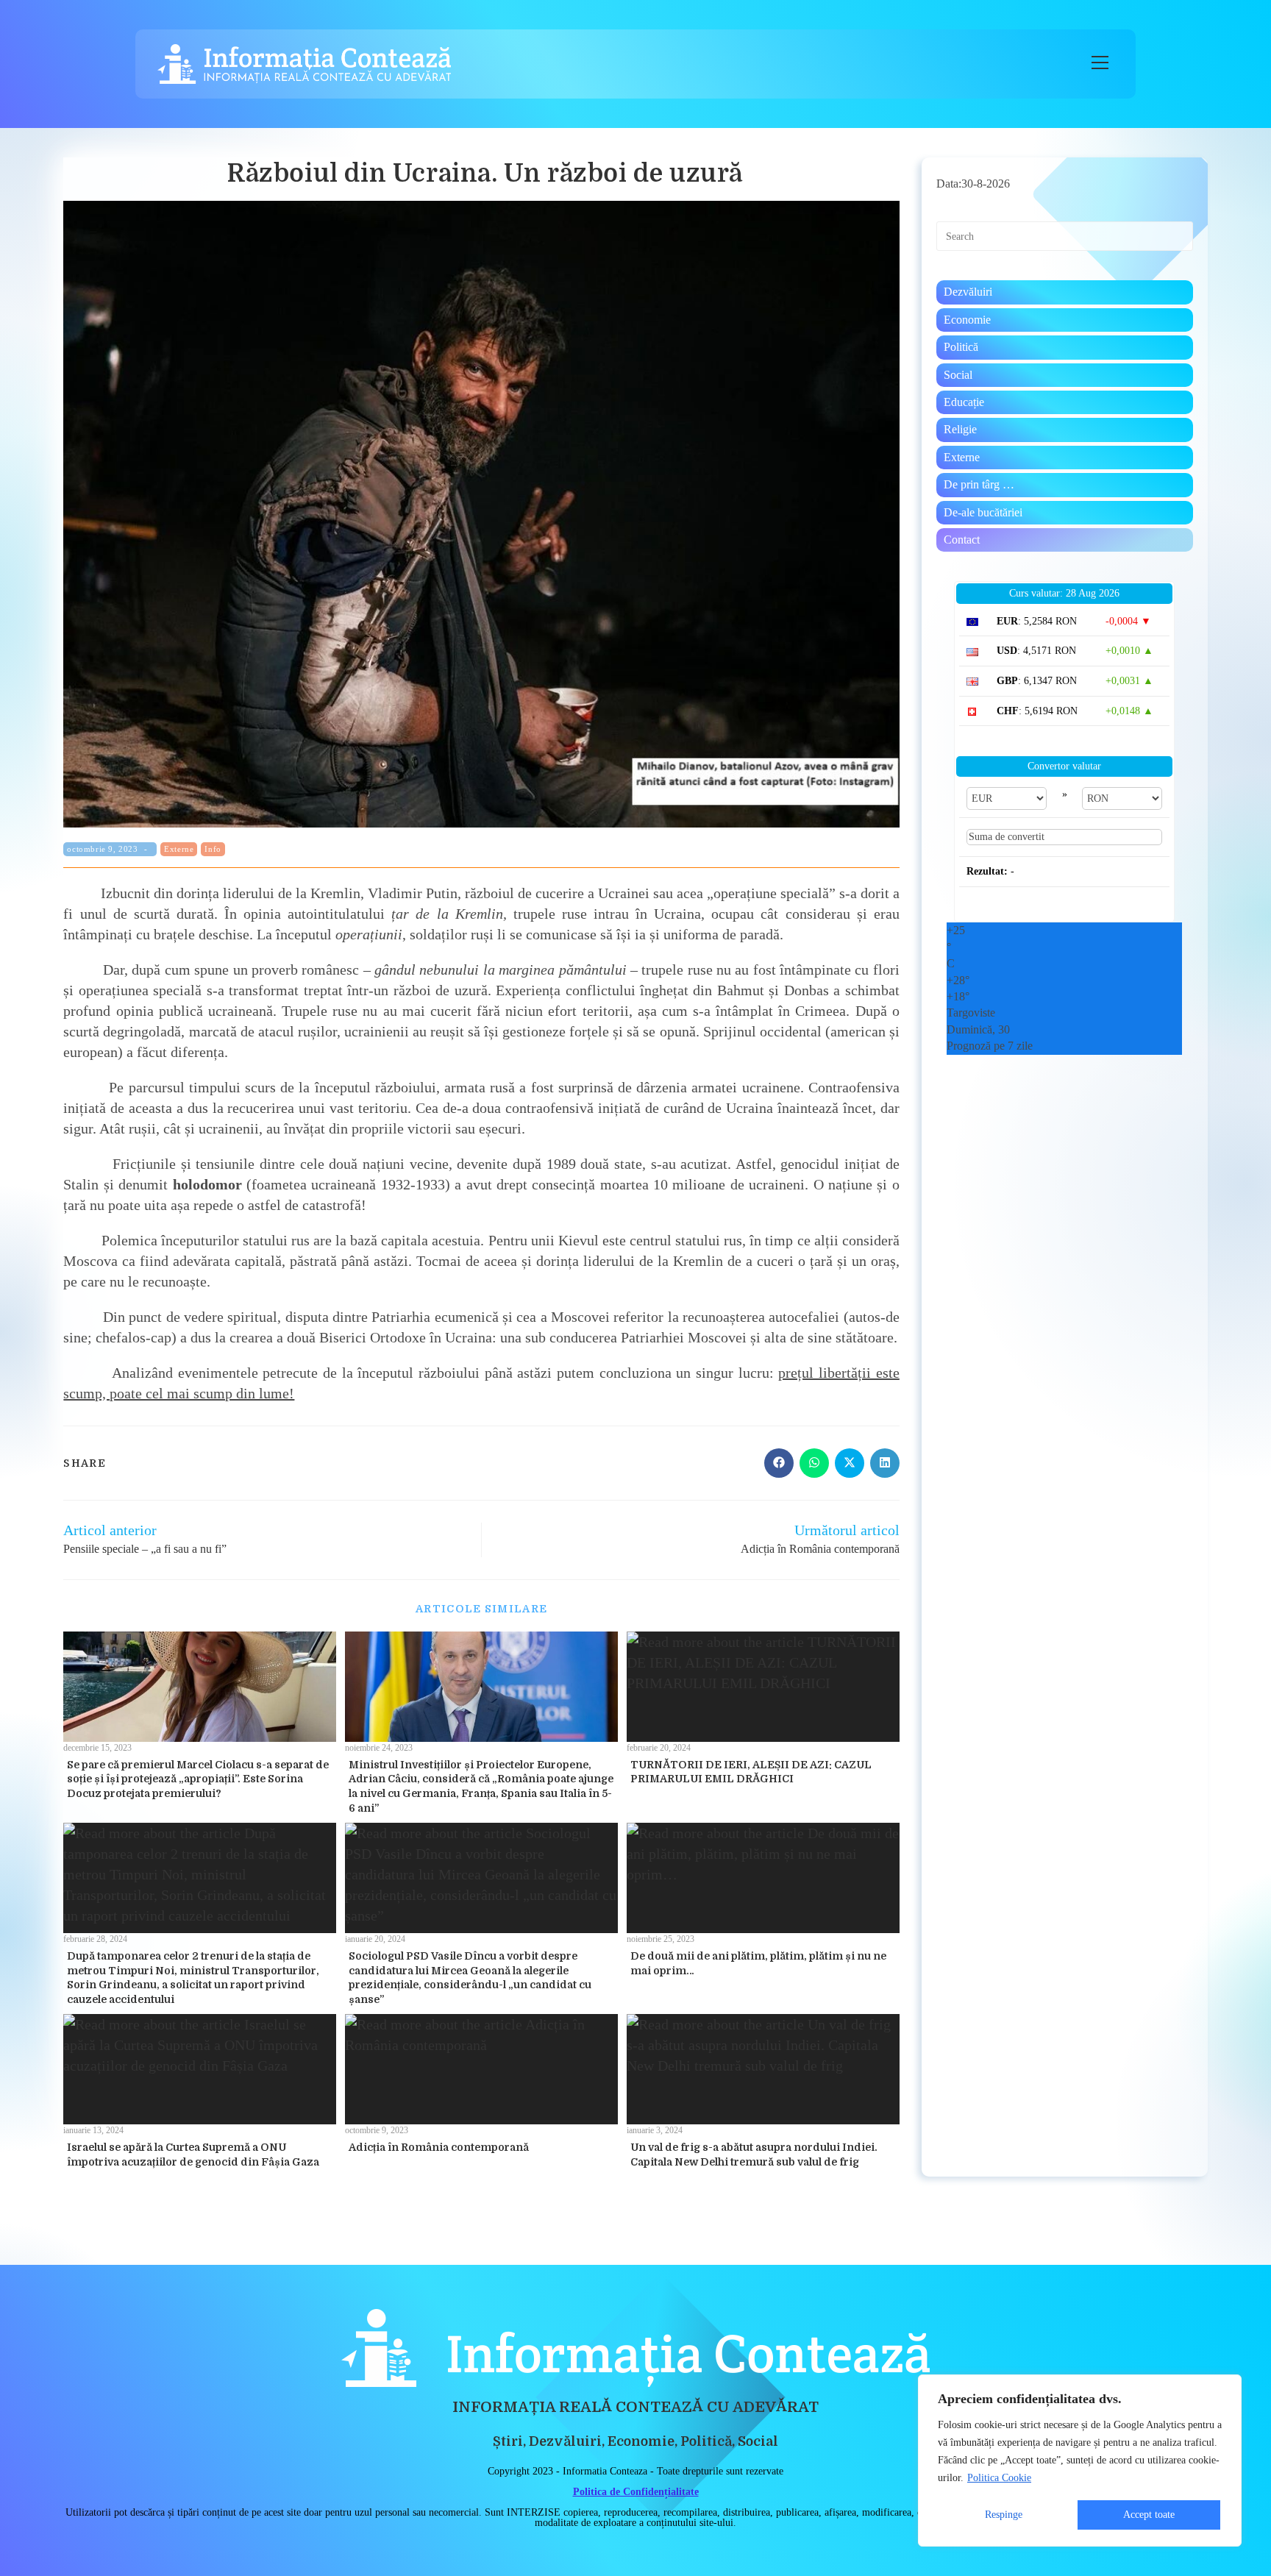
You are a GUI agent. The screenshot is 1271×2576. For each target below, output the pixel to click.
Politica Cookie (999, 2478)
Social (958, 375)
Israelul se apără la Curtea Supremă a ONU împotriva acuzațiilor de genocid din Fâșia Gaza (193, 2155)
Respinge (1004, 2515)
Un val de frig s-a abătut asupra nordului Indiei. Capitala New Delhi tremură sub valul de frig (754, 2155)
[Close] (1226, 2387)
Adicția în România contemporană (439, 2147)
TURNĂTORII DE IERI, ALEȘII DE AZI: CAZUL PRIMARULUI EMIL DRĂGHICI (751, 1772)
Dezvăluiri (968, 292)
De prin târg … (979, 484)
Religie (960, 429)
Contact (962, 540)
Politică (961, 347)
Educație (964, 402)
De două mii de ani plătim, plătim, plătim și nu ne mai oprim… (758, 1963)
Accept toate (1149, 2515)
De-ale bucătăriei (983, 512)
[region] (1080, 2461)
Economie (967, 320)
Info (213, 849)
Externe (179, 849)
